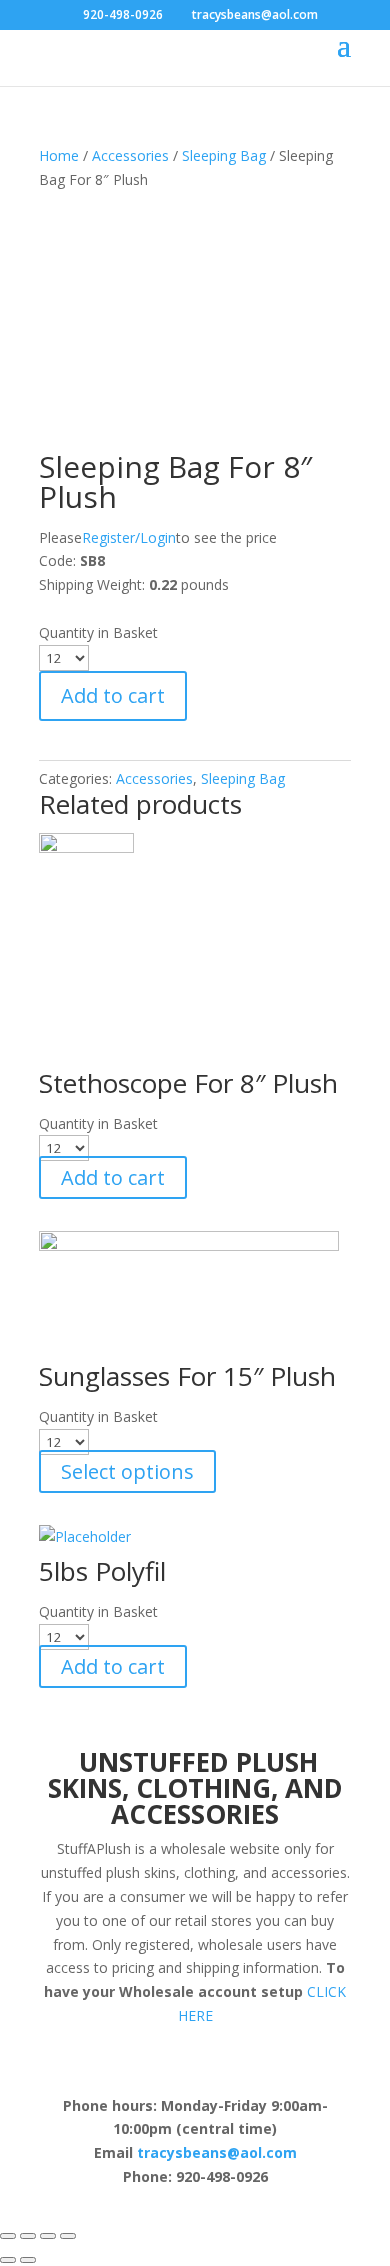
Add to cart (113, 695)
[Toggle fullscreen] (48, 2236)
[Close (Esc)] (8, 2236)
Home (59, 155)
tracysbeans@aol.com (217, 2152)
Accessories (130, 155)
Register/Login (129, 537)
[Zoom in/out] (68, 2236)
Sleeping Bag (224, 155)
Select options (127, 1471)
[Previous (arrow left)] (8, 2260)
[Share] (28, 2236)
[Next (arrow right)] (28, 2260)
